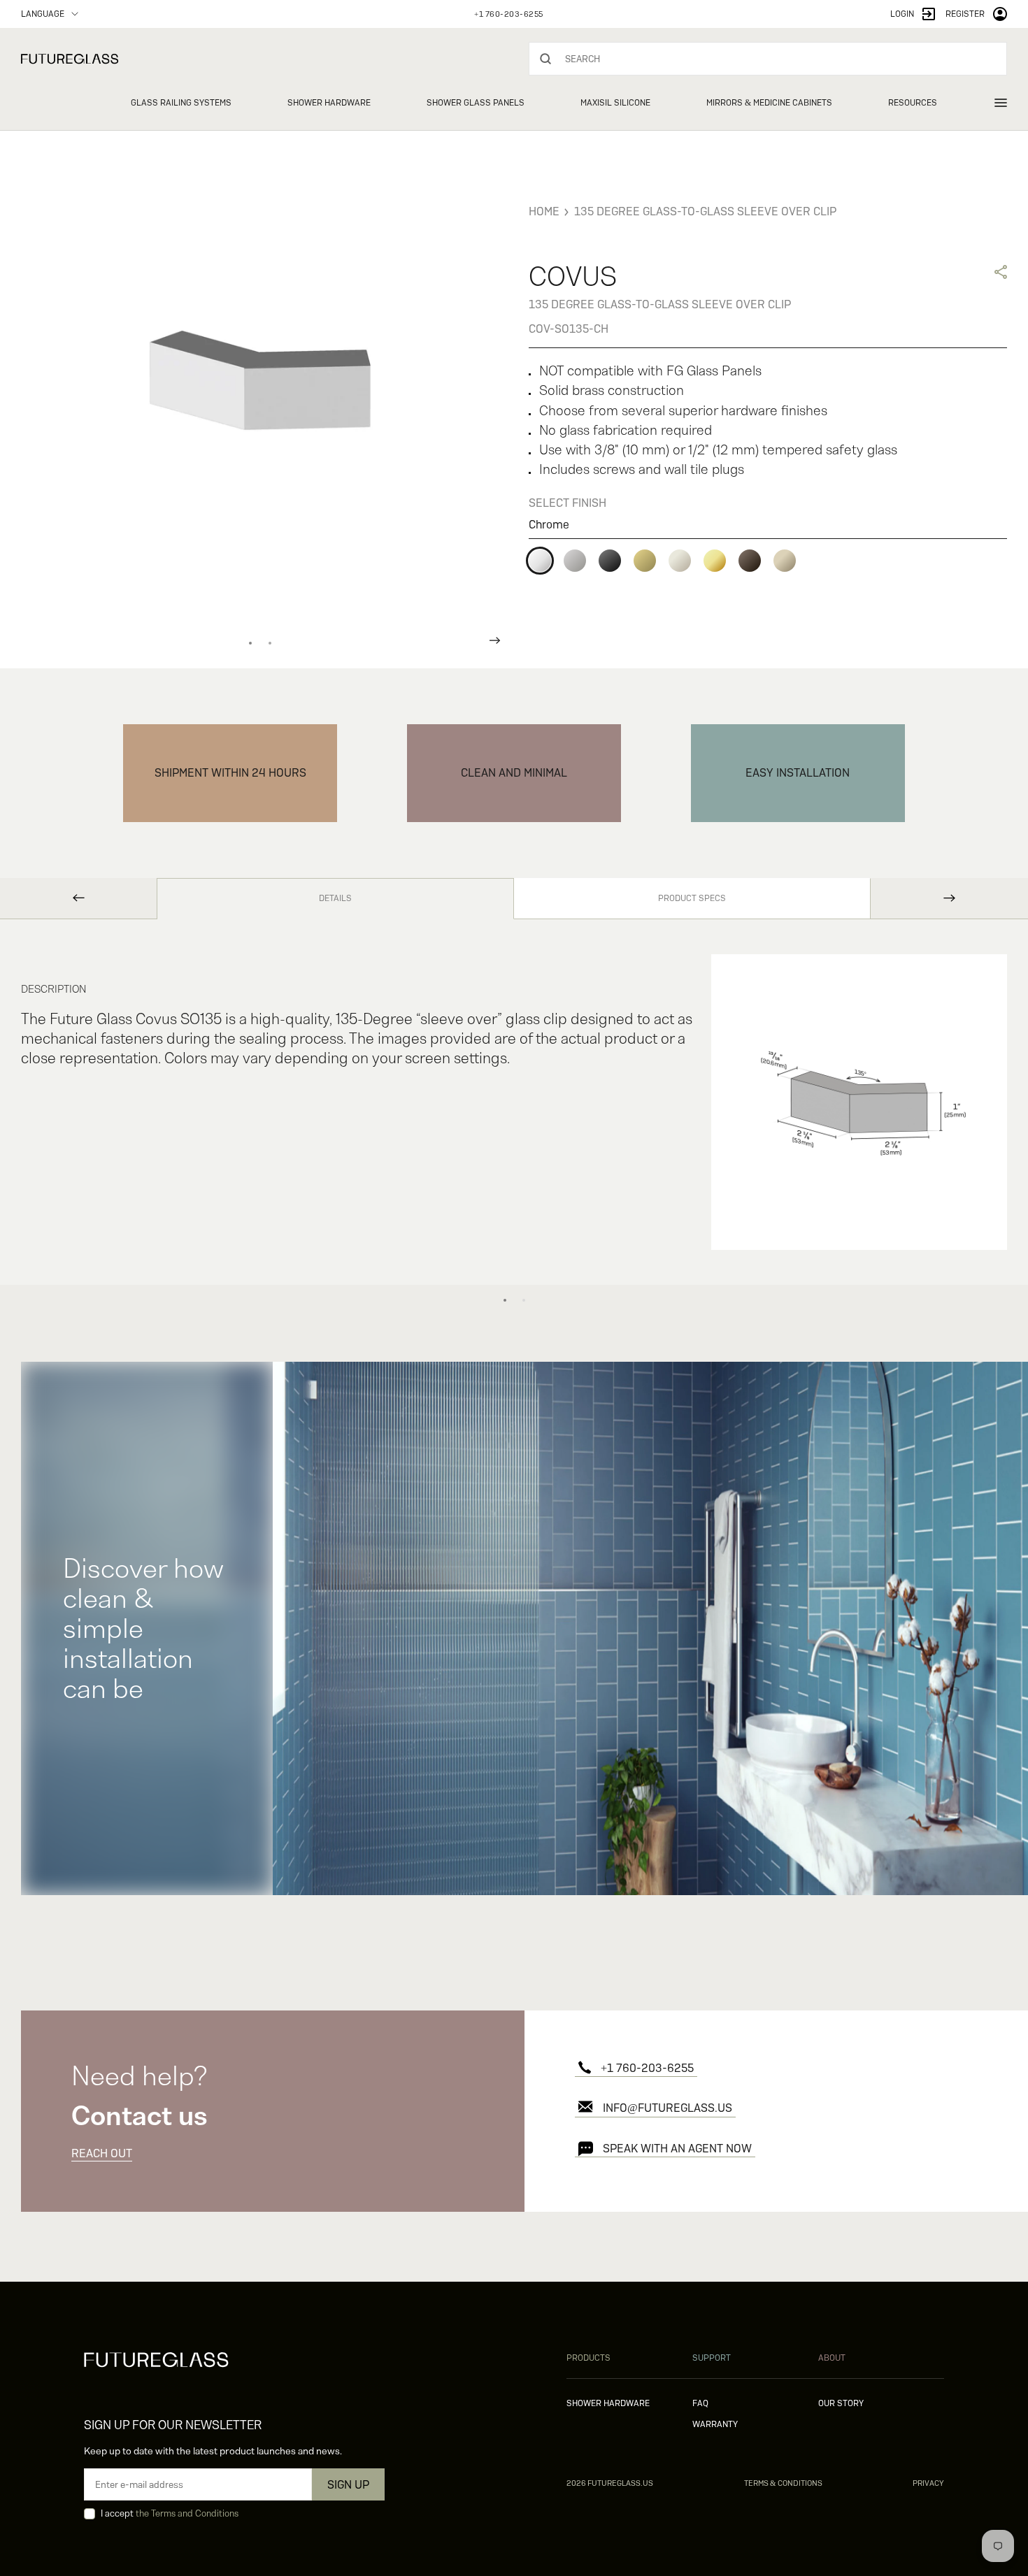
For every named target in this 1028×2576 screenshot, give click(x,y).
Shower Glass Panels (476, 103)
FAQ (700, 2403)
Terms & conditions (783, 2483)
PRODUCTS (588, 2358)
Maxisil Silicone (615, 103)
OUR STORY (841, 2403)
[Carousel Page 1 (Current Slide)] (250, 643)
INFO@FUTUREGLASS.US (668, 2108)
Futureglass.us (610, 2483)
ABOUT (832, 2358)
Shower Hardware (329, 103)
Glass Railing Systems (181, 103)
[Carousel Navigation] (260, 640)
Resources (913, 103)
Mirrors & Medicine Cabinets (769, 103)
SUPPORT (712, 2358)
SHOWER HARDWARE (608, 2403)
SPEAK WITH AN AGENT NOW (677, 2149)
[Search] (545, 59)
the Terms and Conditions (187, 2513)
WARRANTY (715, 2424)
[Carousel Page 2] (270, 643)
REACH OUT (102, 2153)
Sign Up (348, 2485)
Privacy (928, 2483)
